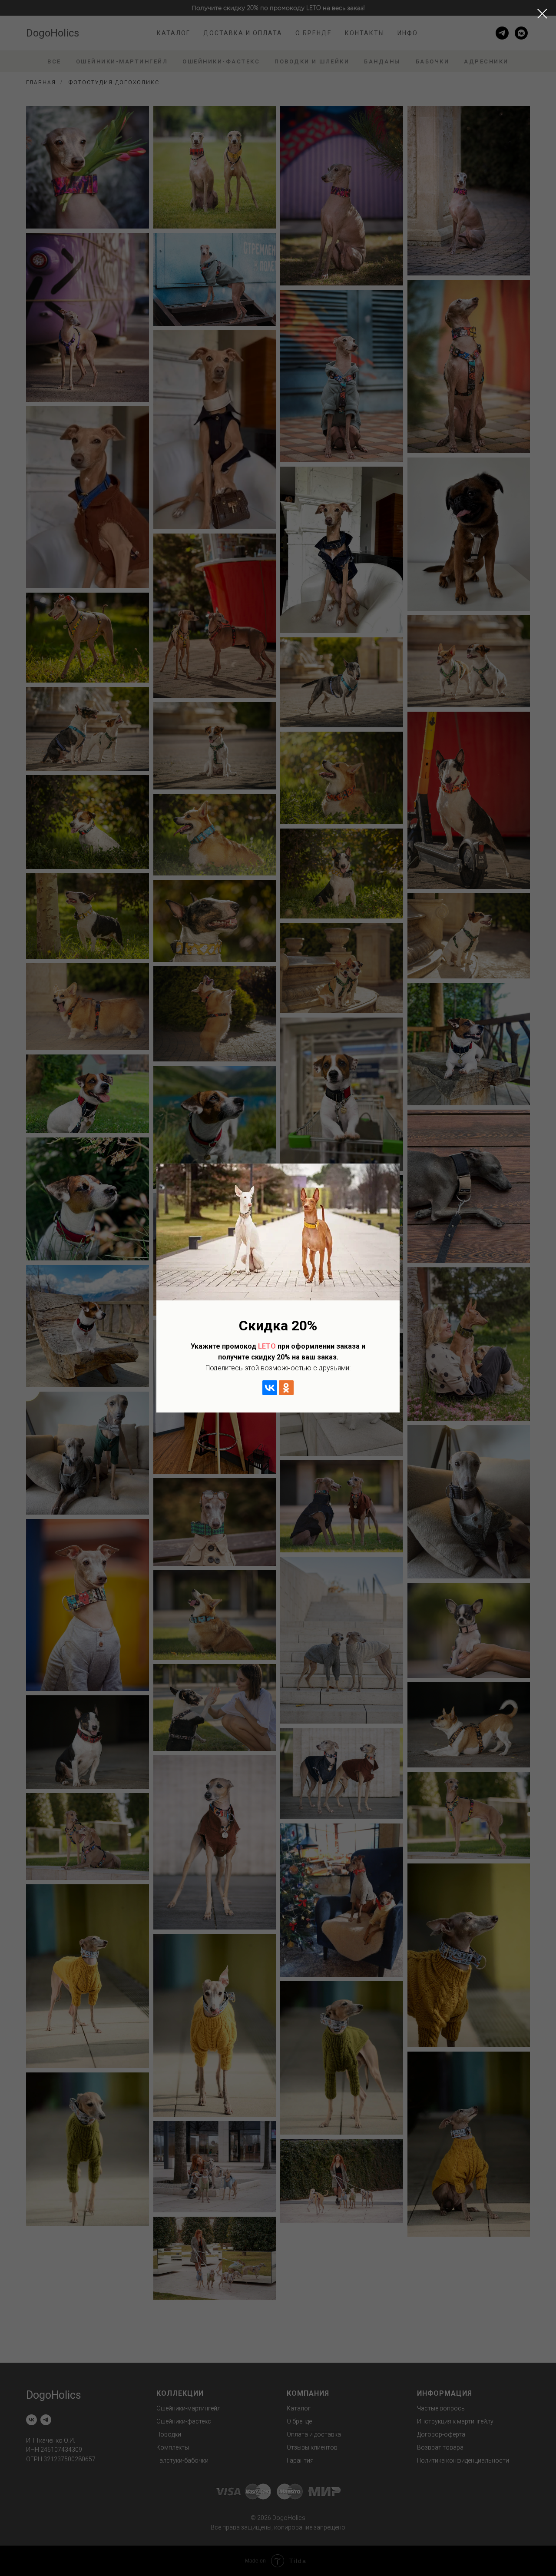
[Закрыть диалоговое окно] (542, 14)
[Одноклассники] (286, 1388)
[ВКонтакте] (270, 1388)
